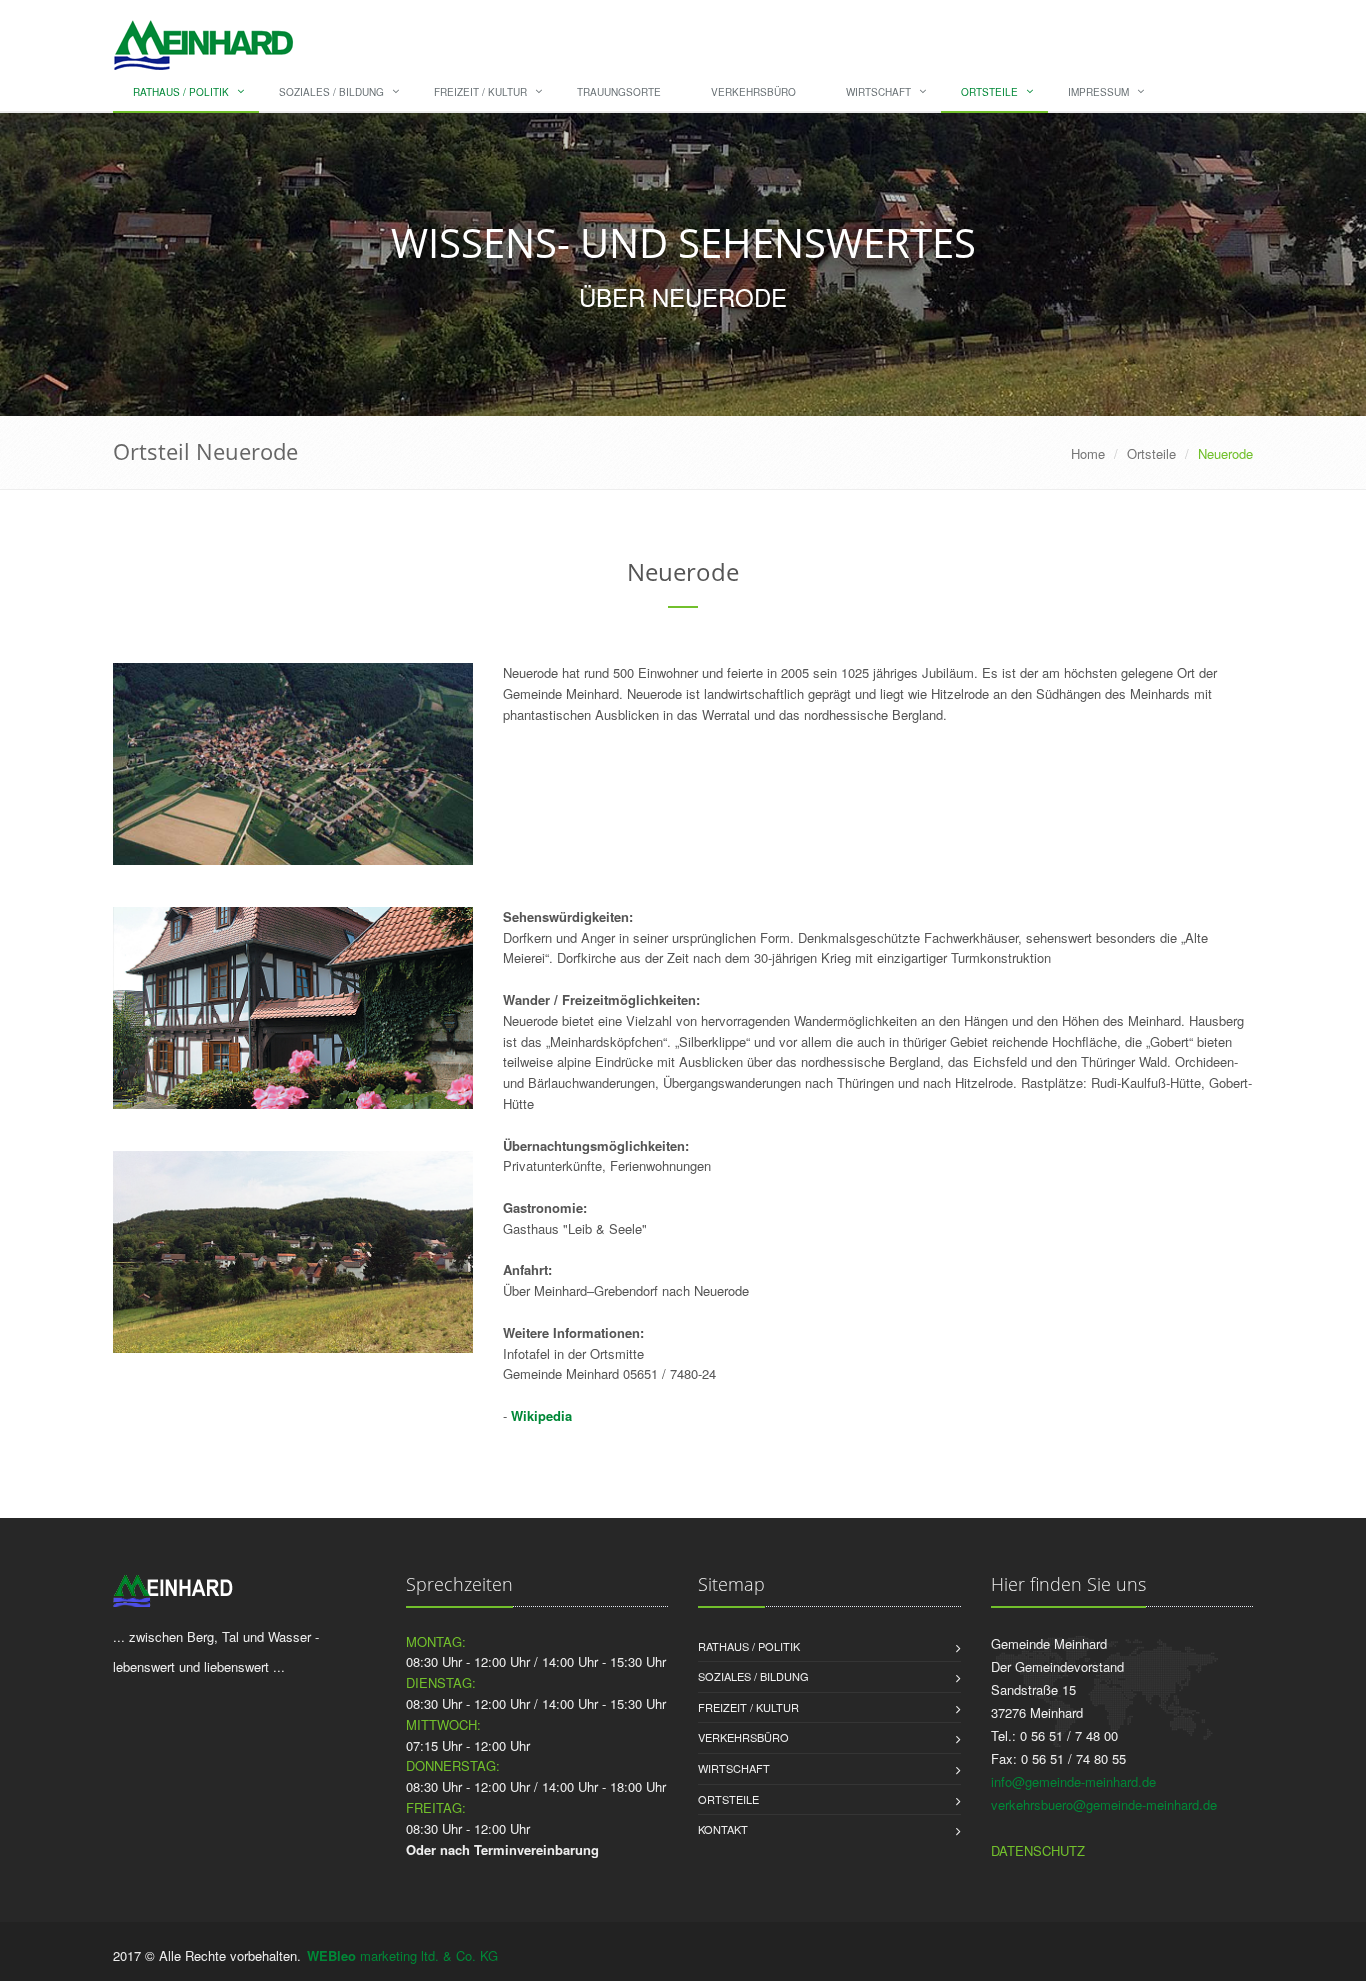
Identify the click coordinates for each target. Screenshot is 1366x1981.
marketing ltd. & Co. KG (402, 1955)
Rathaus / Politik (181, 92)
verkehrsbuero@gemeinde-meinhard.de (1104, 1804)
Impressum (1098, 92)
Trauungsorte (619, 92)
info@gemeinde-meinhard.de (1073, 1781)
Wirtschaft (878, 92)
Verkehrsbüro (753, 92)
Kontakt (723, 1829)
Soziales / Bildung (331, 92)
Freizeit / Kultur (480, 92)
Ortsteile (989, 92)
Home (1088, 453)
